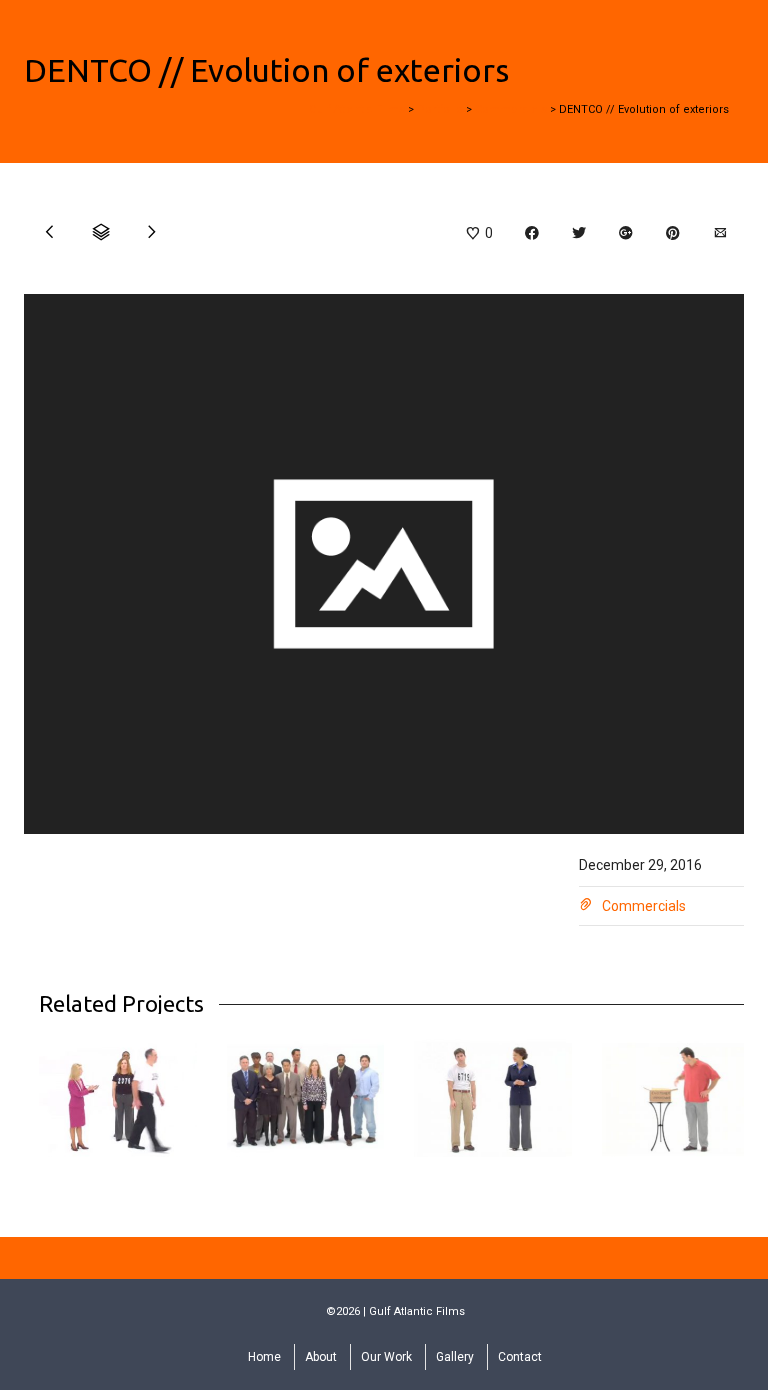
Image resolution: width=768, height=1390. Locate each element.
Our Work (386, 1357)
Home (264, 1357)
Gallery (455, 1357)
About (321, 1357)
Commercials (644, 906)
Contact (520, 1357)
